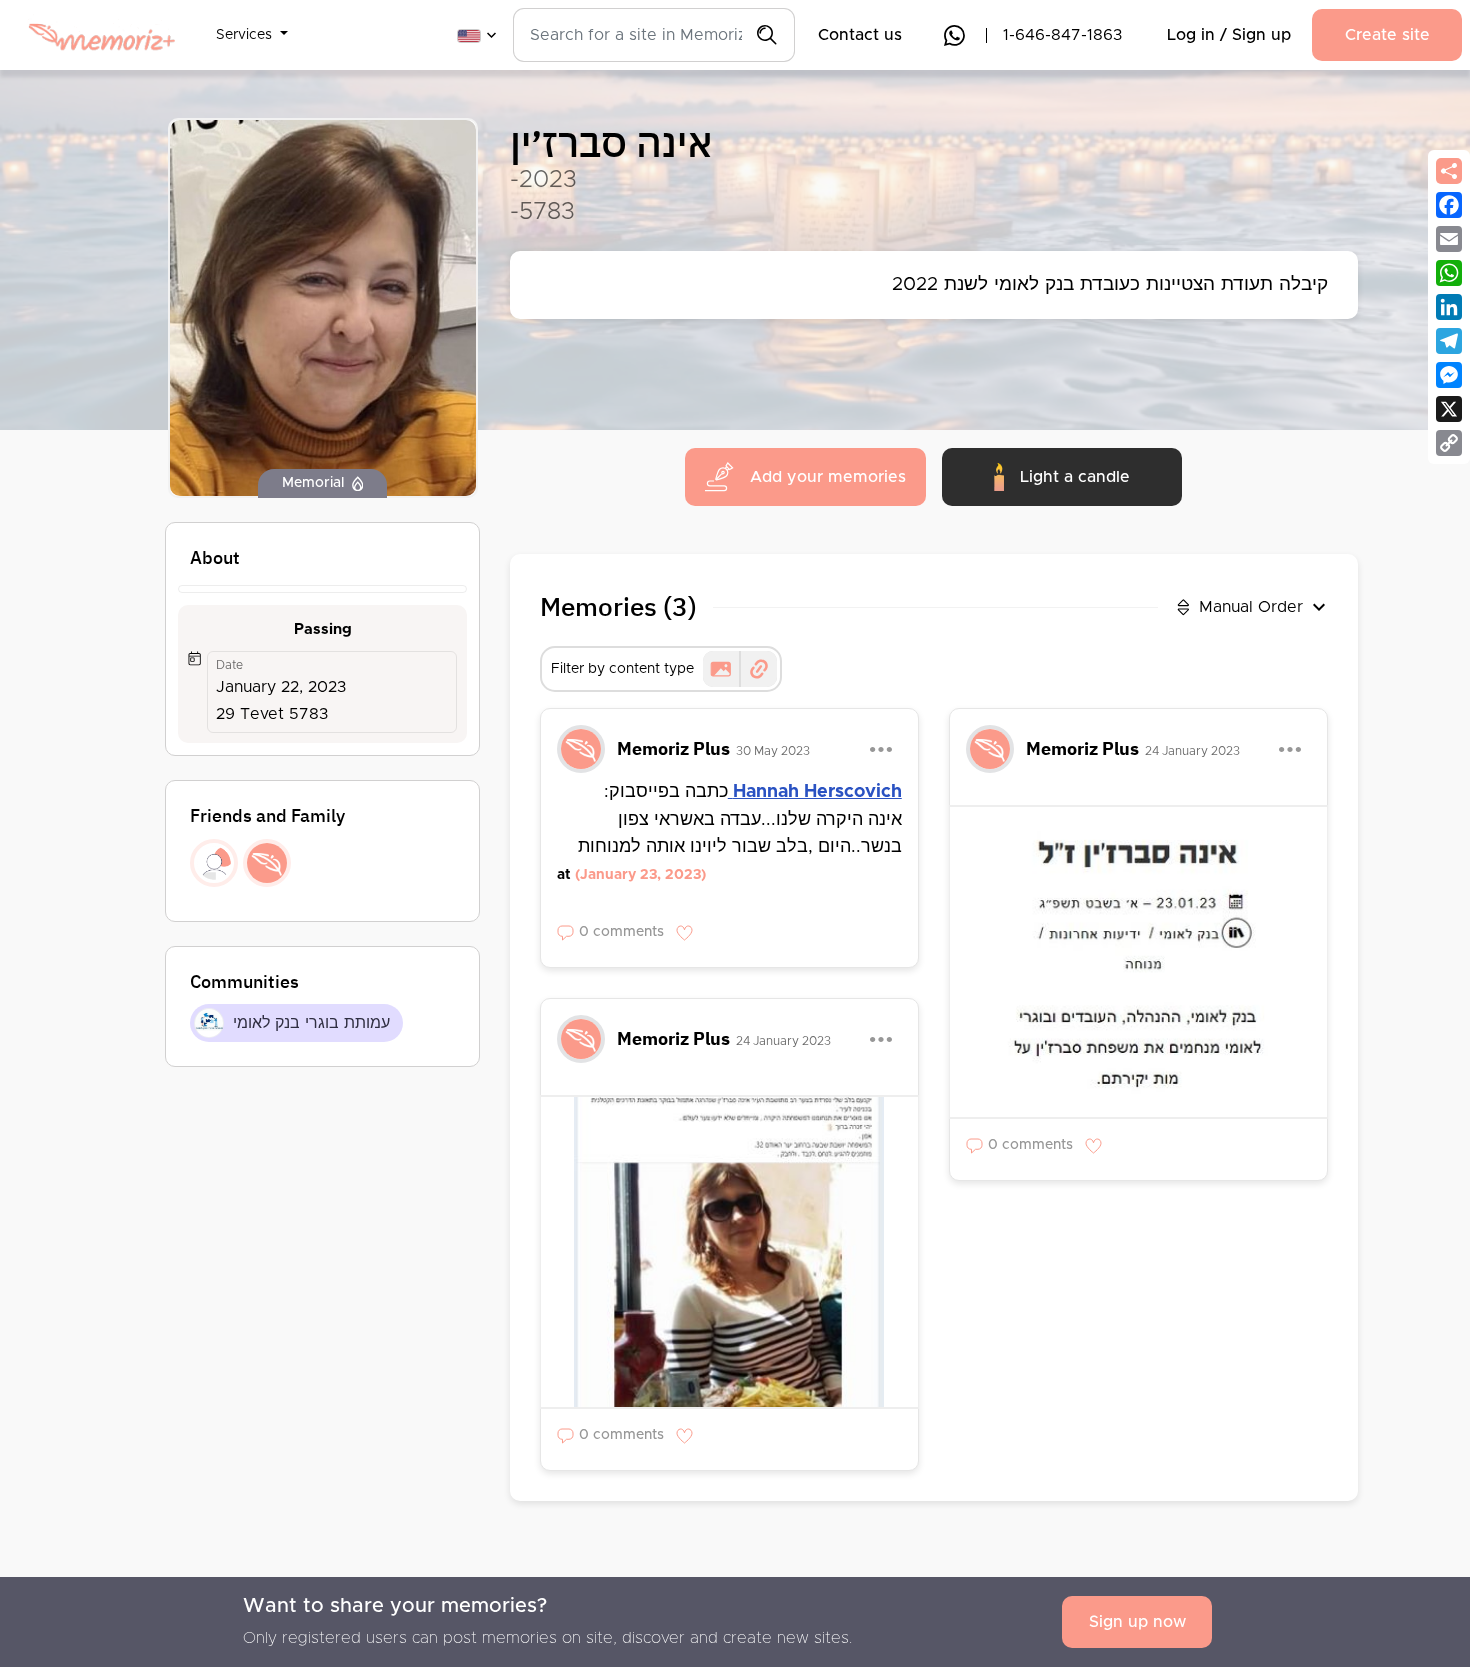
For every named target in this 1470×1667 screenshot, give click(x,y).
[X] (1449, 409)
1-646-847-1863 (1062, 35)
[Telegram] (1449, 341)
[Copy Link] (1449, 443)
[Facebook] (1449, 205)
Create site (1387, 35)
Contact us (860, 35)
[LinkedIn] (1449, 307)
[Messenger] (1449, 375)
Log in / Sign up (1229, 35)
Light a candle (1075, 477)
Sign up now (1137, 1622)
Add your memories (828, 477)
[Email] (1449, 239)
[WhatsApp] (1449, 273)
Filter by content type (622, 669)
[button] (252, 23)
